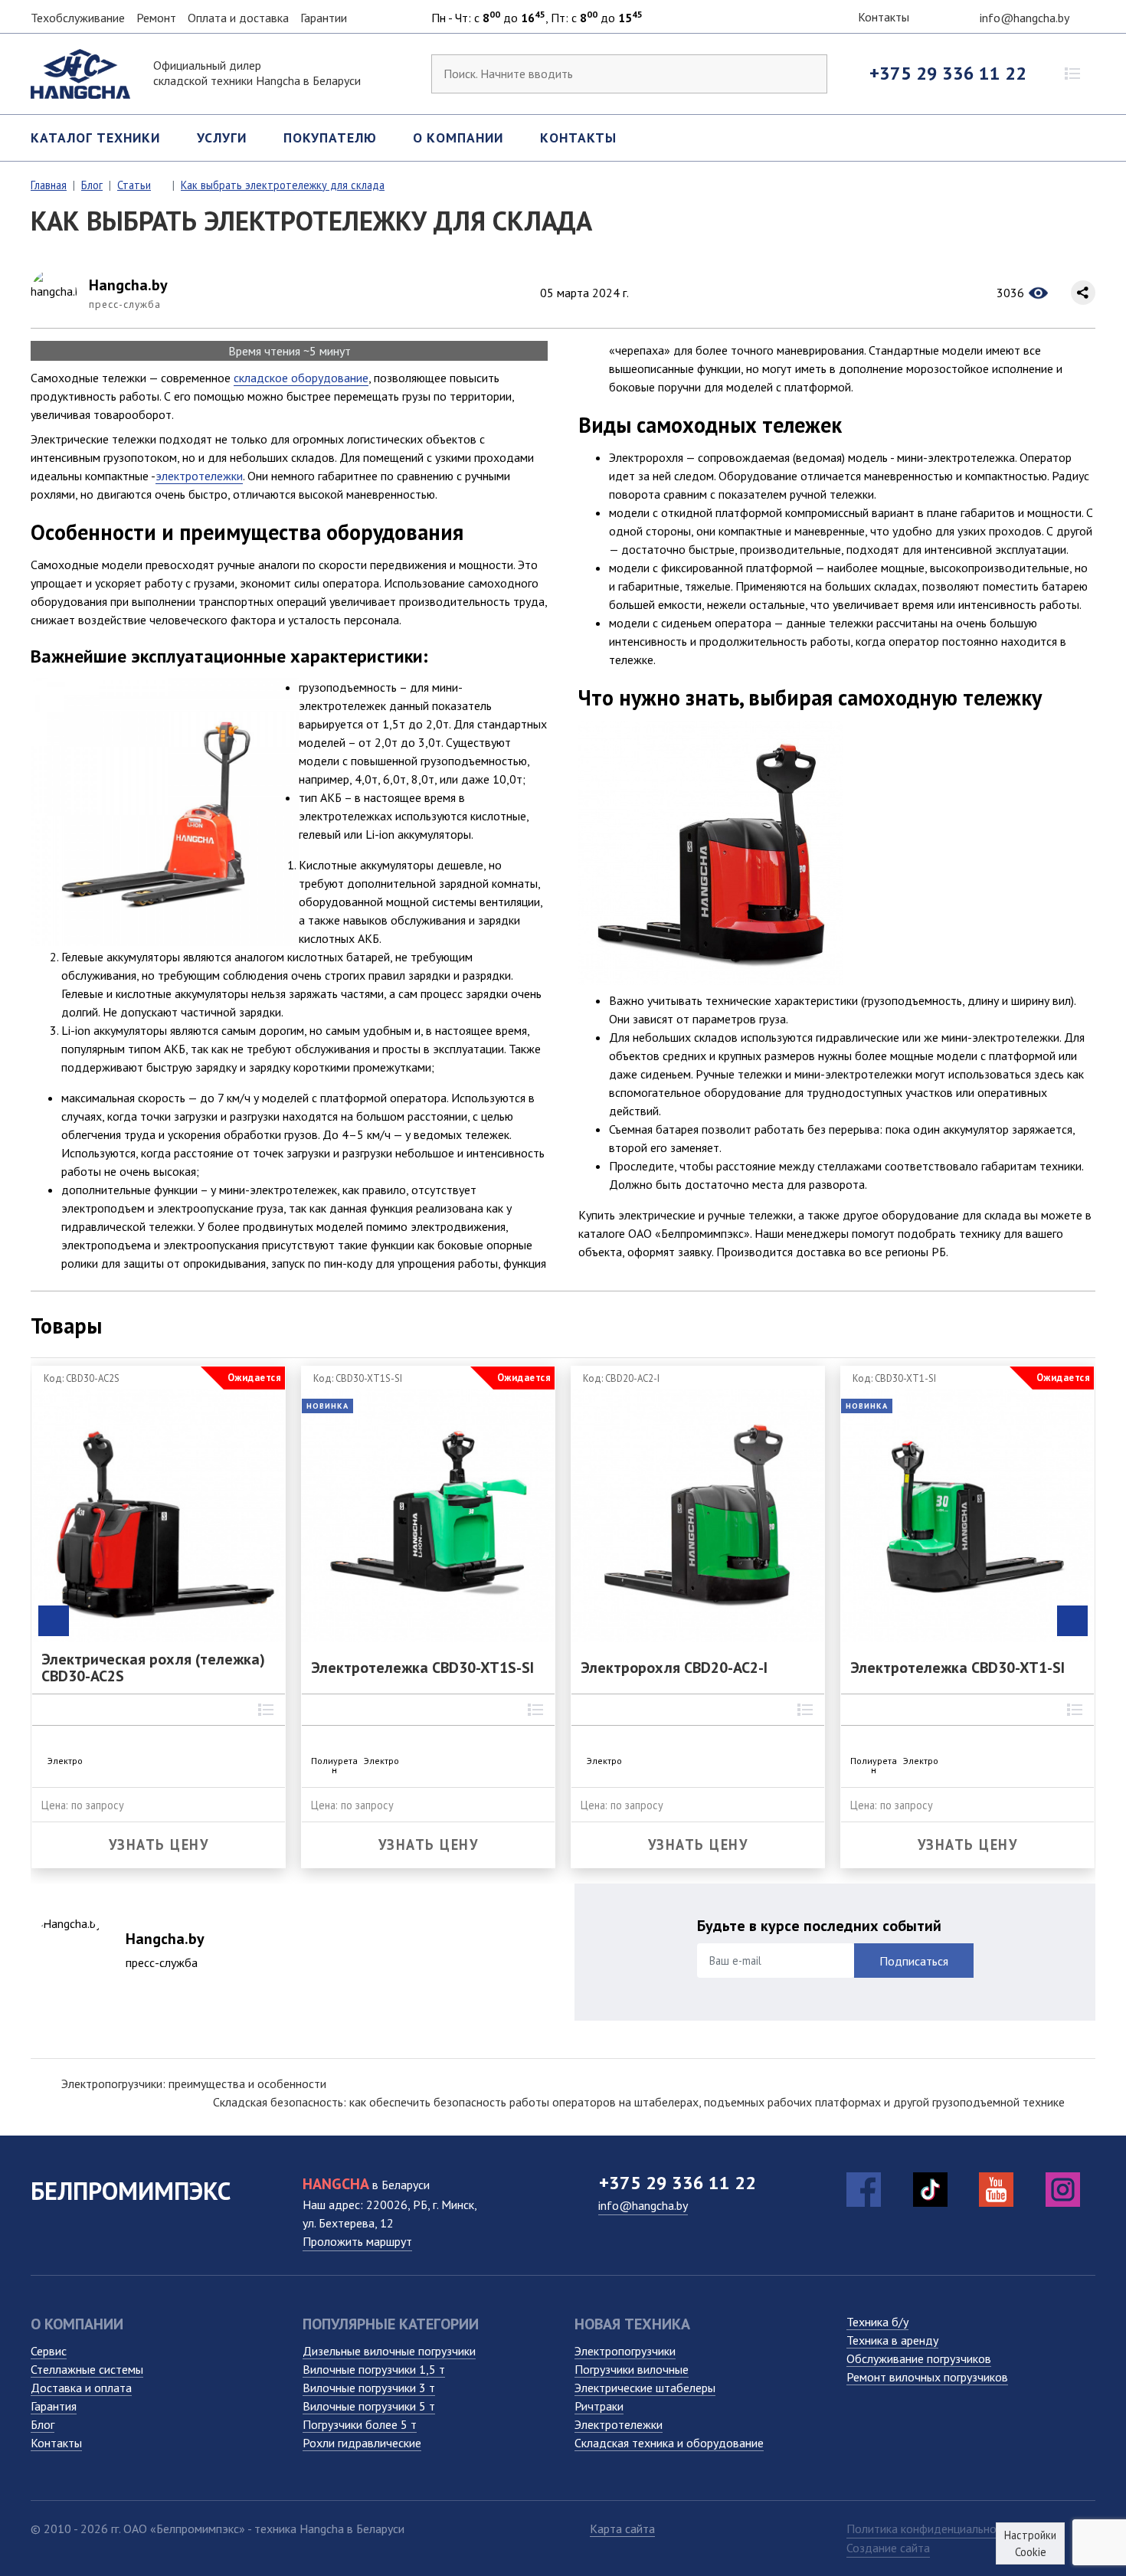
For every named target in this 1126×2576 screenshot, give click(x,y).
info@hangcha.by (1026, 18)
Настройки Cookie (1030, 2543)
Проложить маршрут (357, 2241)
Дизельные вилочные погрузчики (389, 2351)
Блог (43, 2424)
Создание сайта (888, 2548)
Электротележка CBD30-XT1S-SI (422, 1668)
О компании (458, 137)
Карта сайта (622, 2529)
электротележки (199, 476)
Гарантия (54, 2406)
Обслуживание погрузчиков (919, 2358)
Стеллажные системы (87, 2369)
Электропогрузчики (625, 2351)
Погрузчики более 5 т (360, 2424)
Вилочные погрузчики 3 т (369, 2388)
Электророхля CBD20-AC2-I (674, 1668)
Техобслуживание (78, 18)
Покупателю (330, 137)
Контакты (882, 17)
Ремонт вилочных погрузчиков (927, 2377)
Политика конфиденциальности (930, 2529)
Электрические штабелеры (645, 2388)
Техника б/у (877, 2322)
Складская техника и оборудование (669, 2443)
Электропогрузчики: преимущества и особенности (194, 2083)
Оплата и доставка (238, 18)
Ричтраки (599, 2406)
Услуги (222, 137)
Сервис (49, 2351)
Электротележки (619, 2424)
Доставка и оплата (81, 2388)
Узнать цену (159, 1844)
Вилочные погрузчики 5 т (369, 2406)
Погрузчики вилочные (632, 2369)
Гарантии (324, 18)
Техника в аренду (892, 2340)
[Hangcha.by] (80, 72)
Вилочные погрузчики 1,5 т (374, 2369)
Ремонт (156, 18)
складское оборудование (301, 378)
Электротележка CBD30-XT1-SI (957, 1668)
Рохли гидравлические (362, 2443)
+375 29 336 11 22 (948, 73)
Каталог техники (95, 137)
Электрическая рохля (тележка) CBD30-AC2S (153, 1668)
